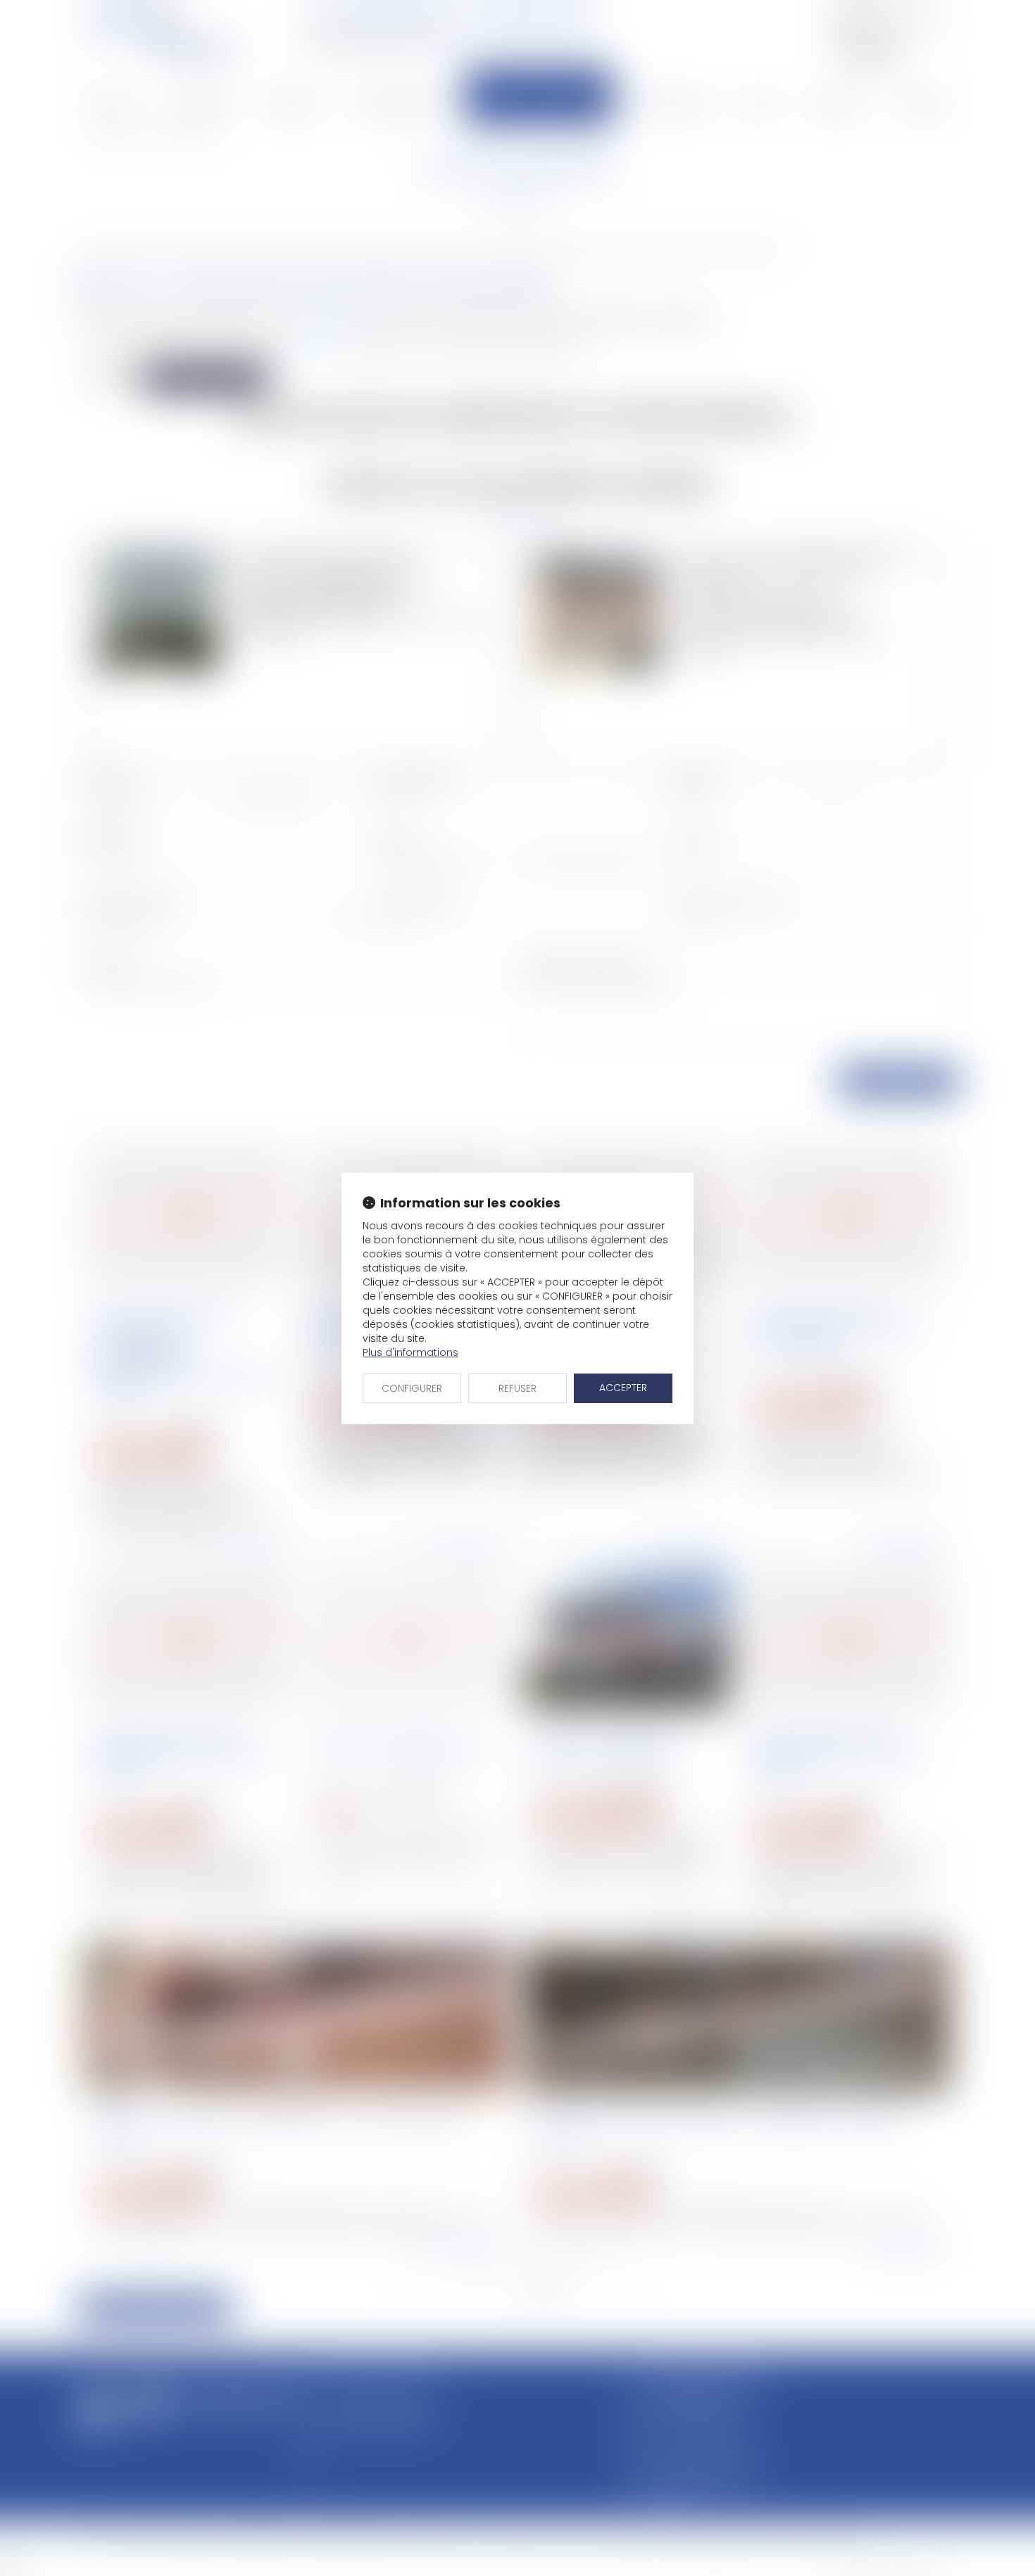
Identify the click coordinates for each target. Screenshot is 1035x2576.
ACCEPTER (623, 1388)
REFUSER (517, 1388)
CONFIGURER (412, 1388)
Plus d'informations (410, 1352)
